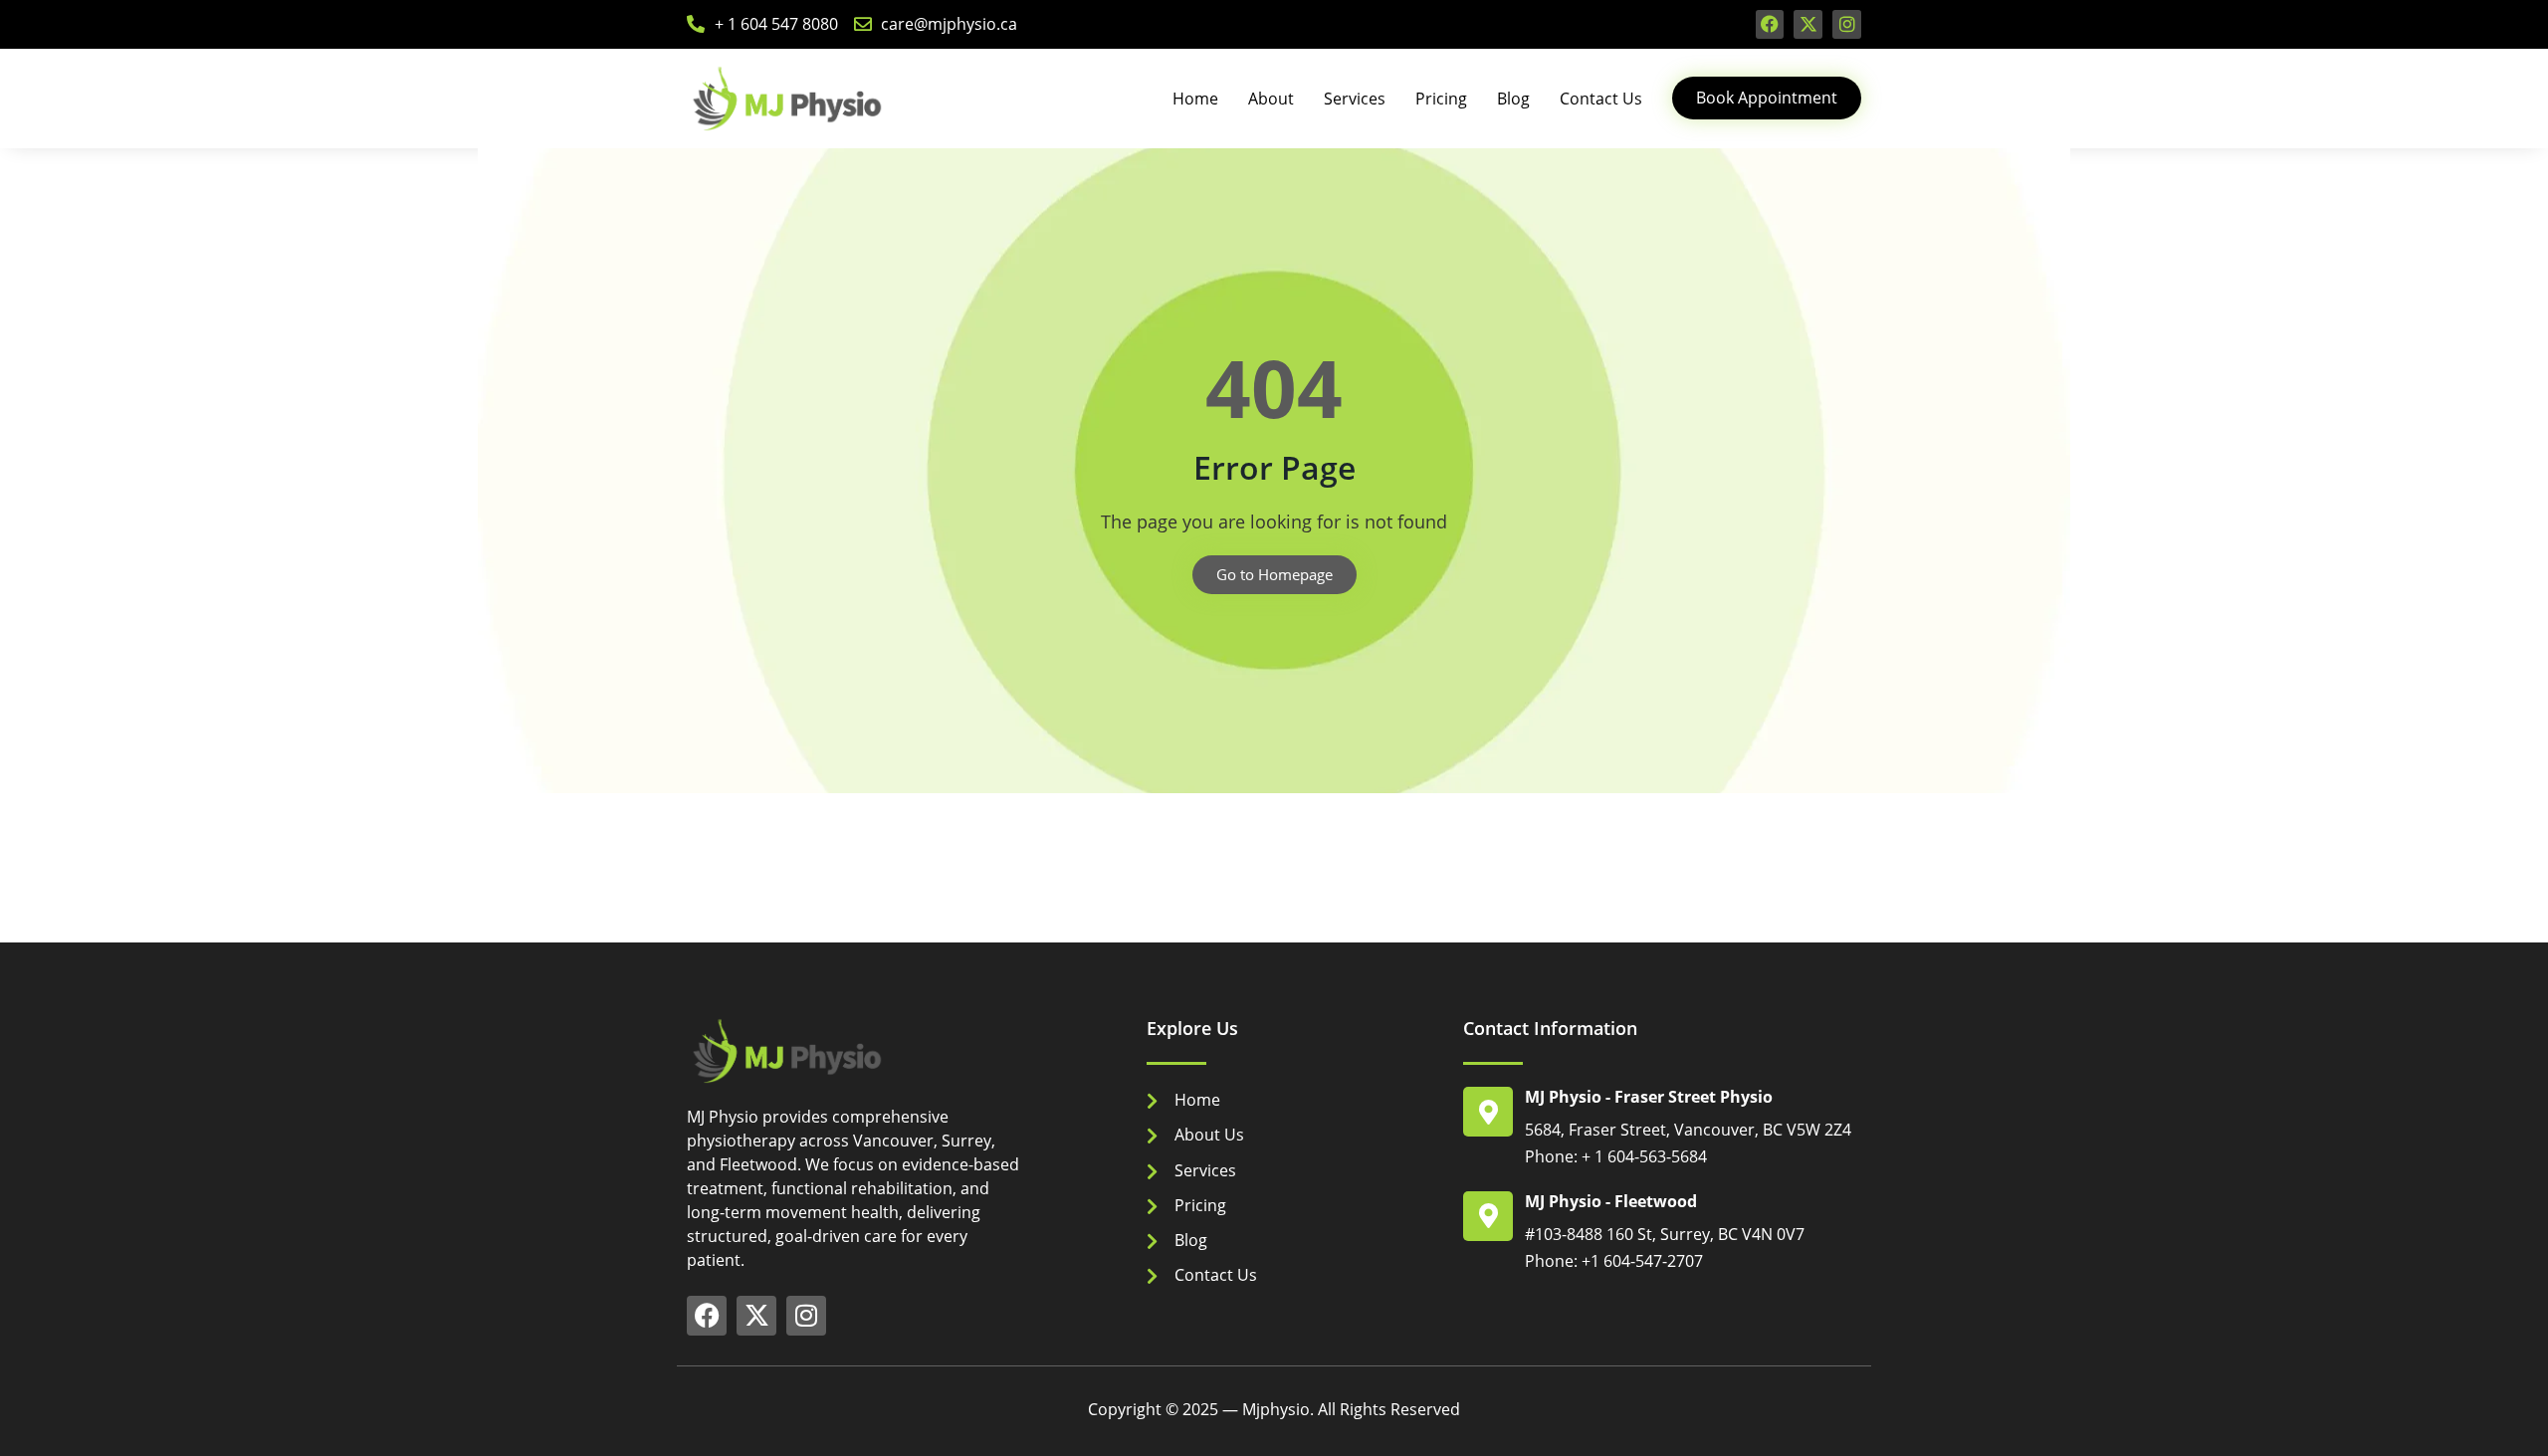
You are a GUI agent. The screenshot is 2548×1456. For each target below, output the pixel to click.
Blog (1513, 99)
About (1271, 99)
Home (1195, 99)
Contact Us (1601, 99)
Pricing (1441, 99)
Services (1355, 99)
